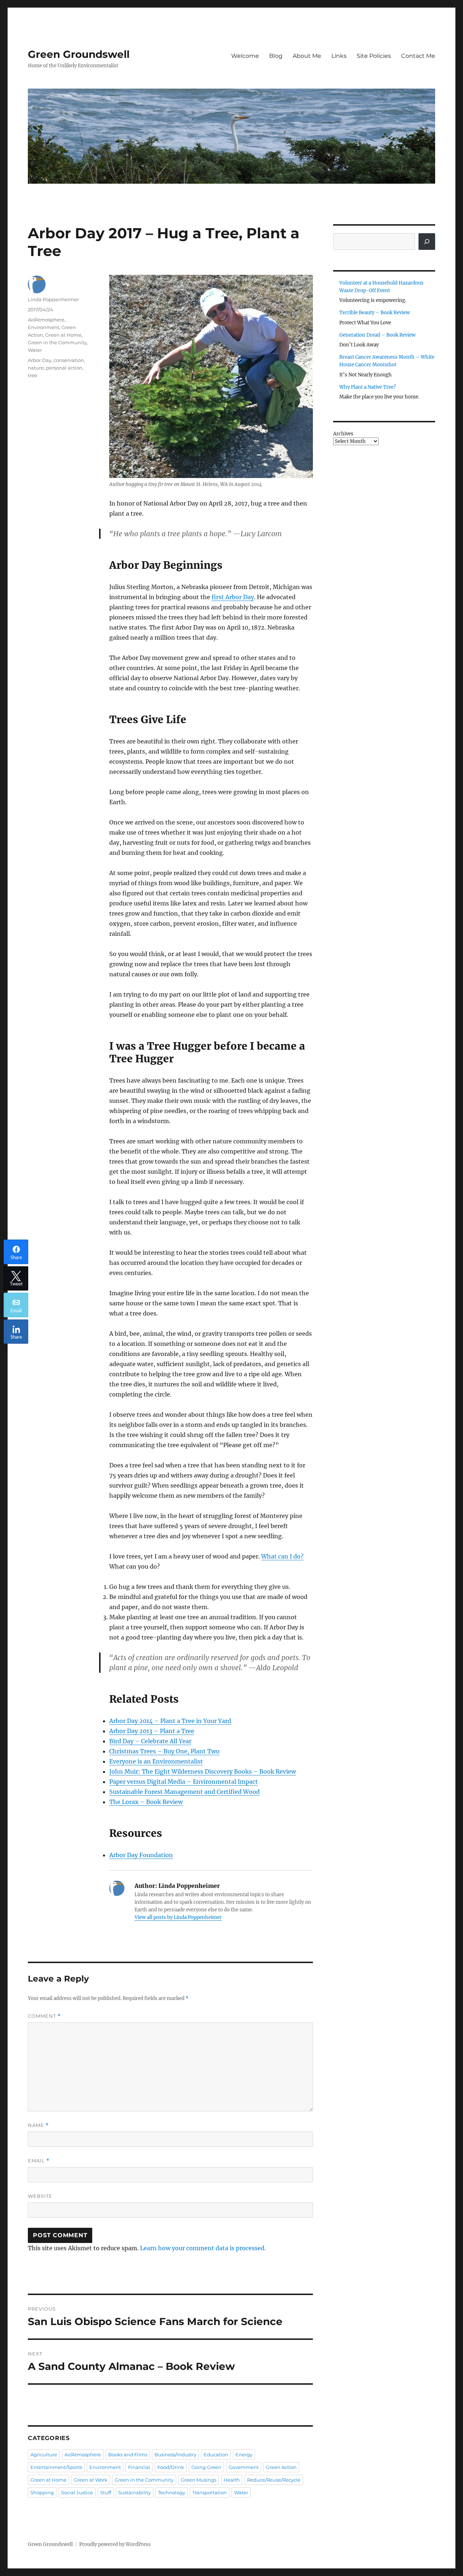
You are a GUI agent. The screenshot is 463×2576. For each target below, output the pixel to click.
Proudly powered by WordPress (115, 2544)
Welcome (245, 56)
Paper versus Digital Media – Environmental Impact (184, 1782)
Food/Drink (171, 2467)
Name (38, 2125)
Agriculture (44, 2455)
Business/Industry (175, 2455)
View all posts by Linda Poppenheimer (178, 1917)
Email (39, 2161)
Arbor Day (40, 360)
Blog (276, 56)
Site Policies (374, 56)
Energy (244, 2455)
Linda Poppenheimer (53, 299)
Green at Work (91, 2480)
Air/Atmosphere (46, 320)
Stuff (106, 2492)
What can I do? (282, 1556)
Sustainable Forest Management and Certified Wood (184, 1792)
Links (339, 56)
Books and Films (128, 2455)
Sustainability (135, 2492)
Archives (343, 434)
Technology (172, 2492)
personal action (64, 368)
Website (40, 2196)
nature (36, 368)
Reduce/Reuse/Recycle (274, 2480)
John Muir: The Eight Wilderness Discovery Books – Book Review (203, 1771)
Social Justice (77, 2492)
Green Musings (199, 2480)
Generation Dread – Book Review (377, 335)
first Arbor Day (233, 597)
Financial (139, 2467)
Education (216, 2455)
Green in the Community (57, 342)
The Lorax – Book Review (146, 1802)
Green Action (281, 2467)
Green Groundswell (79, 54)
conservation (69, 360)
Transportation (210, 2492)
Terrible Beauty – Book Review (375, 313)
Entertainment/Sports (56, 2467)
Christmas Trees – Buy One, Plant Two (164, 1751)
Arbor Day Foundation (141, 1855)
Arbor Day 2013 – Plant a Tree (152, 1731)
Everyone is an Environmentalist (156, 1761)
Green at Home (63, 335)
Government (244, 2467)
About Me (307, 56)
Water (35, 350)
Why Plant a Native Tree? (368, 387)
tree (33, 375)
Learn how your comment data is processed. (203, 2248)
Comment (44, 2016)
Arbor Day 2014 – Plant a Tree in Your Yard (170, 1721)
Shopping (42, 2492)
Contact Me (418, 56)
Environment (44, 327)
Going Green (206, 2467)
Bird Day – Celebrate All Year (150, 1741)
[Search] (427, 242)
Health (232, 2480)
